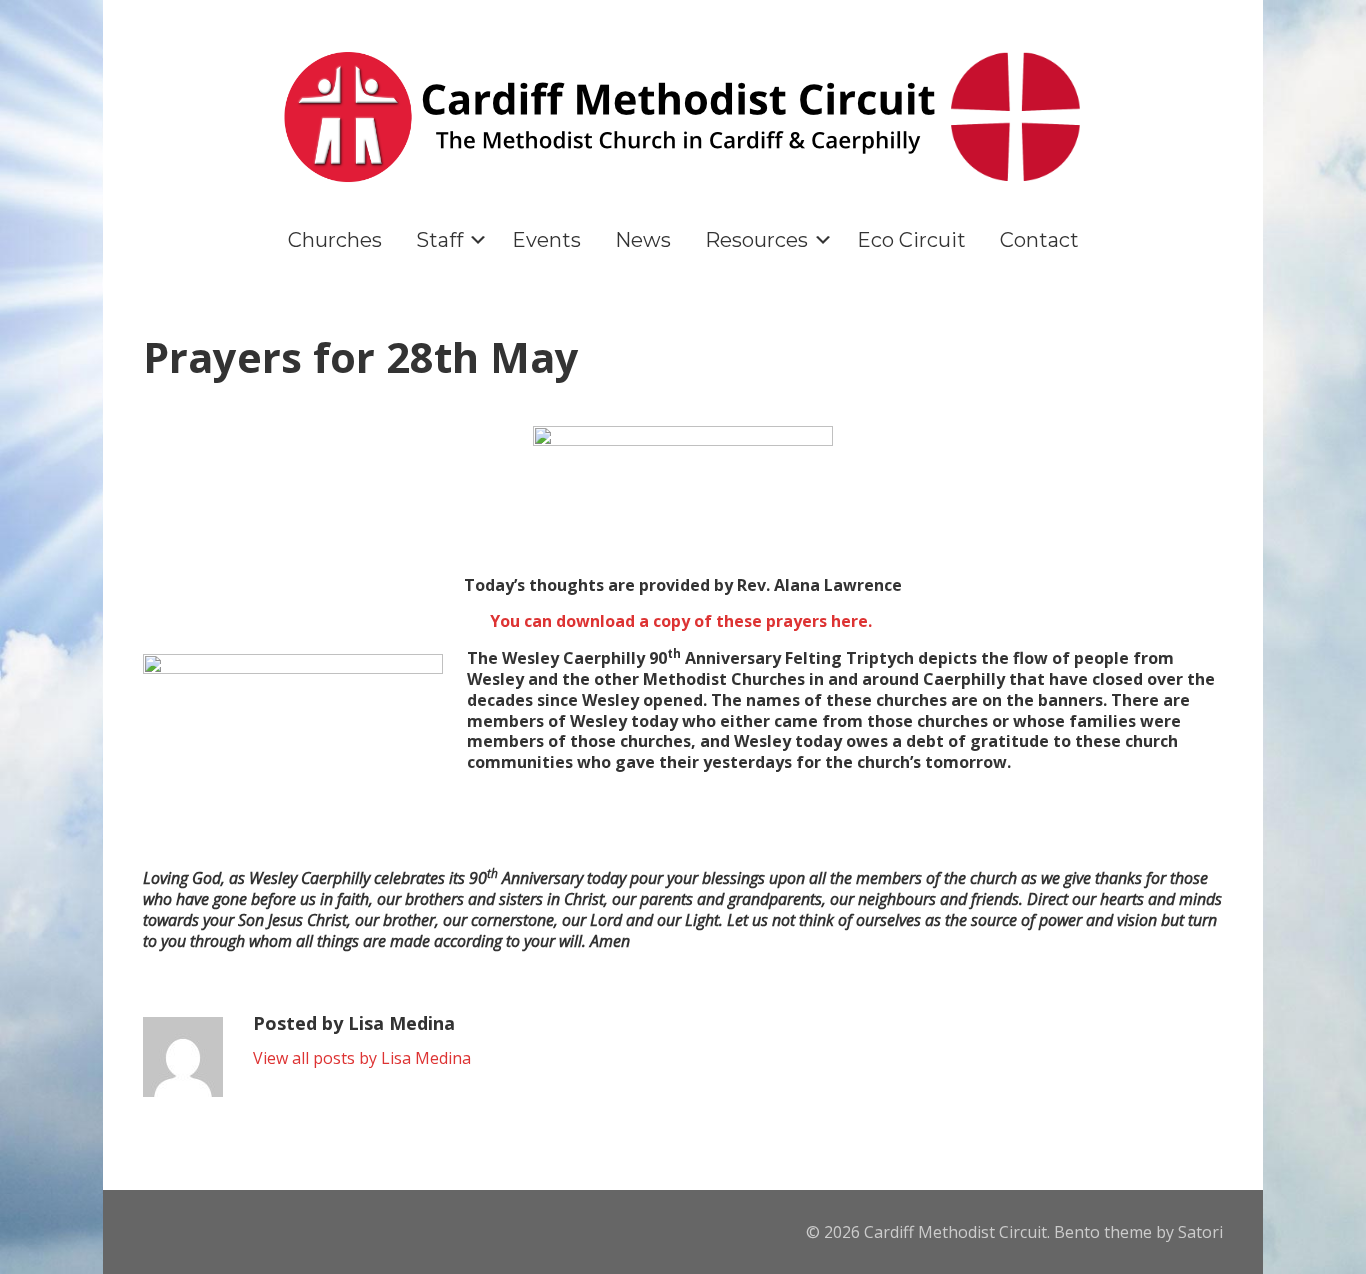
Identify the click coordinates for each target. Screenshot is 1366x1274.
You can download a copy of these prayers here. (683, 621)
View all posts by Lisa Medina (362, 1058)
